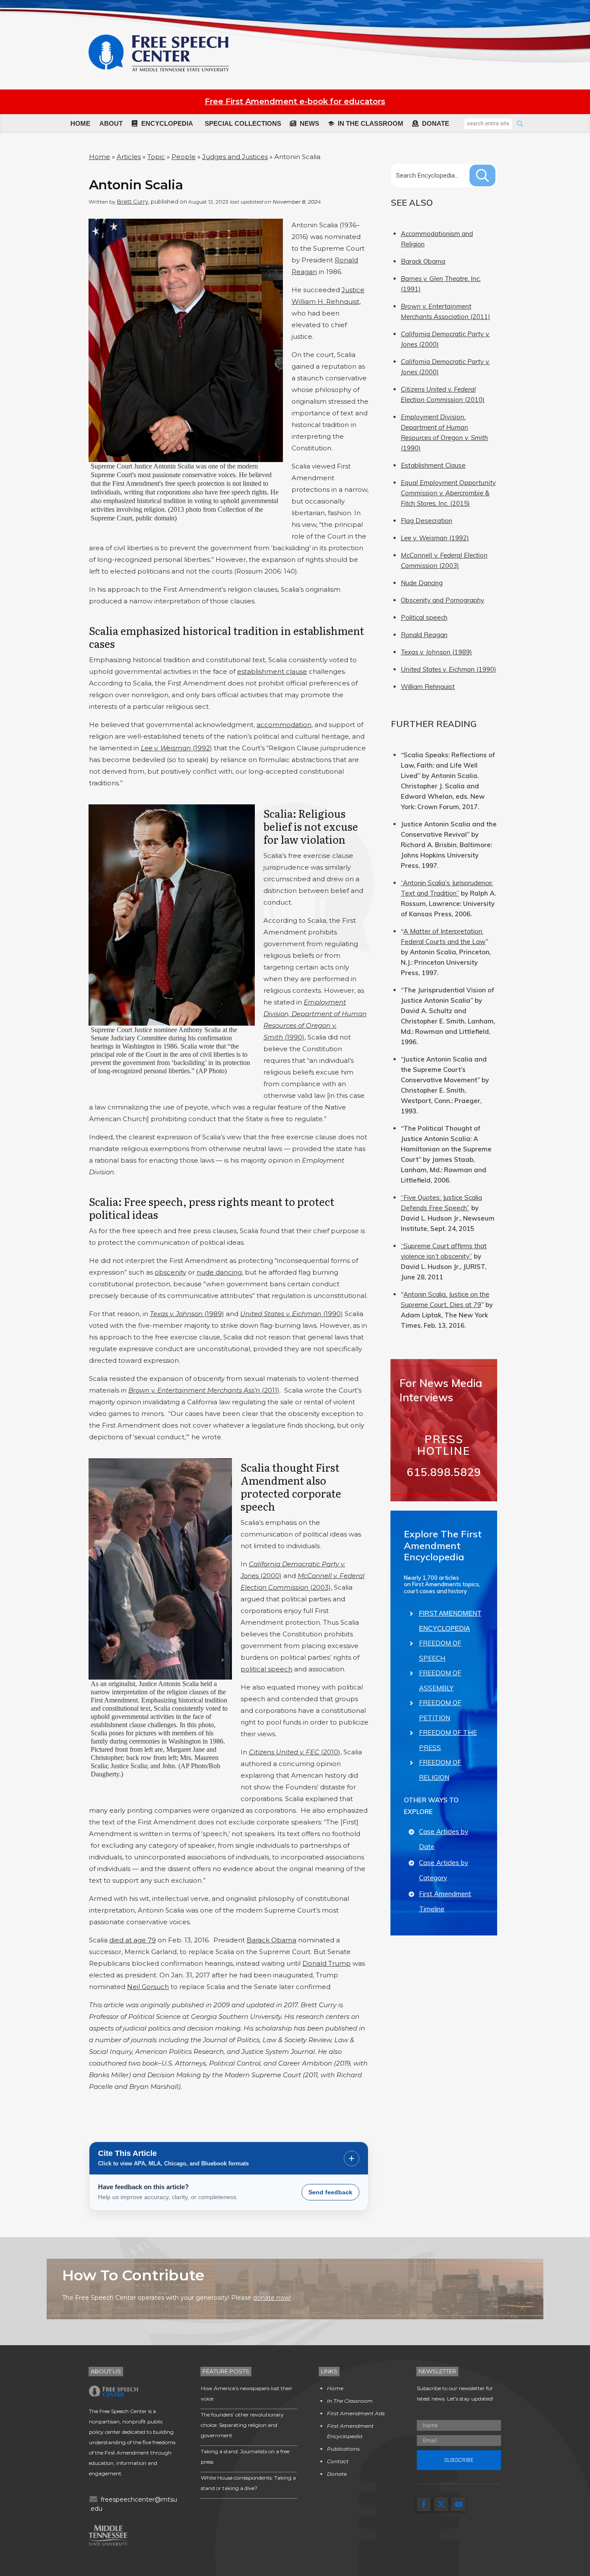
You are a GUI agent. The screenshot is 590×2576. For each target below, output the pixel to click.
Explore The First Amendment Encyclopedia (443, 1545)
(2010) (295, 1752)
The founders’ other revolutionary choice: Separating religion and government (242, 2425)
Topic (156, 157)
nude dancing (219, 1272)
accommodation (284, 725)
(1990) (292, 1314)
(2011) (204, 1390)
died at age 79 (133, 1940)
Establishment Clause (433, 465)
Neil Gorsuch (148, 1987)
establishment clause (272, 671)
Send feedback (330, 2192)
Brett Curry (133, 201)
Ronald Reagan (424, 635)
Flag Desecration (427, 521)
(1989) (187, 1314)
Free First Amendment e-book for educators (295, 102)
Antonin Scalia (136, 185)
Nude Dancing (422, 583)
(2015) (448, 493)
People (184, 157)
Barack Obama (271, 1940)
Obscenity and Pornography (442, 600)
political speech (266, 1669)
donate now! (272, 2298)
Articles (129, 157)
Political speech (424, 617)
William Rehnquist (428, 687)
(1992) (176, 748)
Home (100, 157)
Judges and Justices (235, 157)
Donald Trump (327, 1963)
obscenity (170, 1272)
